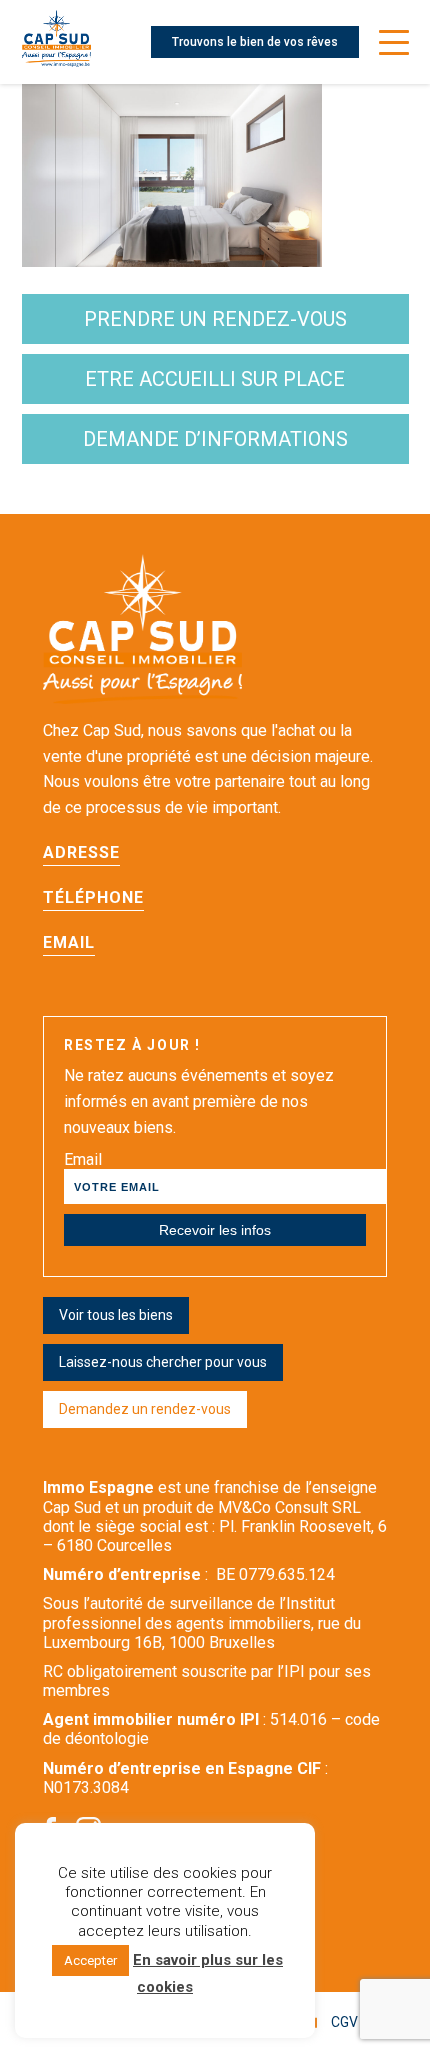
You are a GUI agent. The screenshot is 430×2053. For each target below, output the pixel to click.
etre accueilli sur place (215, 379)
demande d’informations (215, 439)
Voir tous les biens (116, 1315)
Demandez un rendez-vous (145, 1409)
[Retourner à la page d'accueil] (57, 42)
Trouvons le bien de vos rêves (255, 42)
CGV (344, 2022)
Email (83, 1159)
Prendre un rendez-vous (215, 319)
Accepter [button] (90, 1960)
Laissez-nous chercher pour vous (163, 1362)
